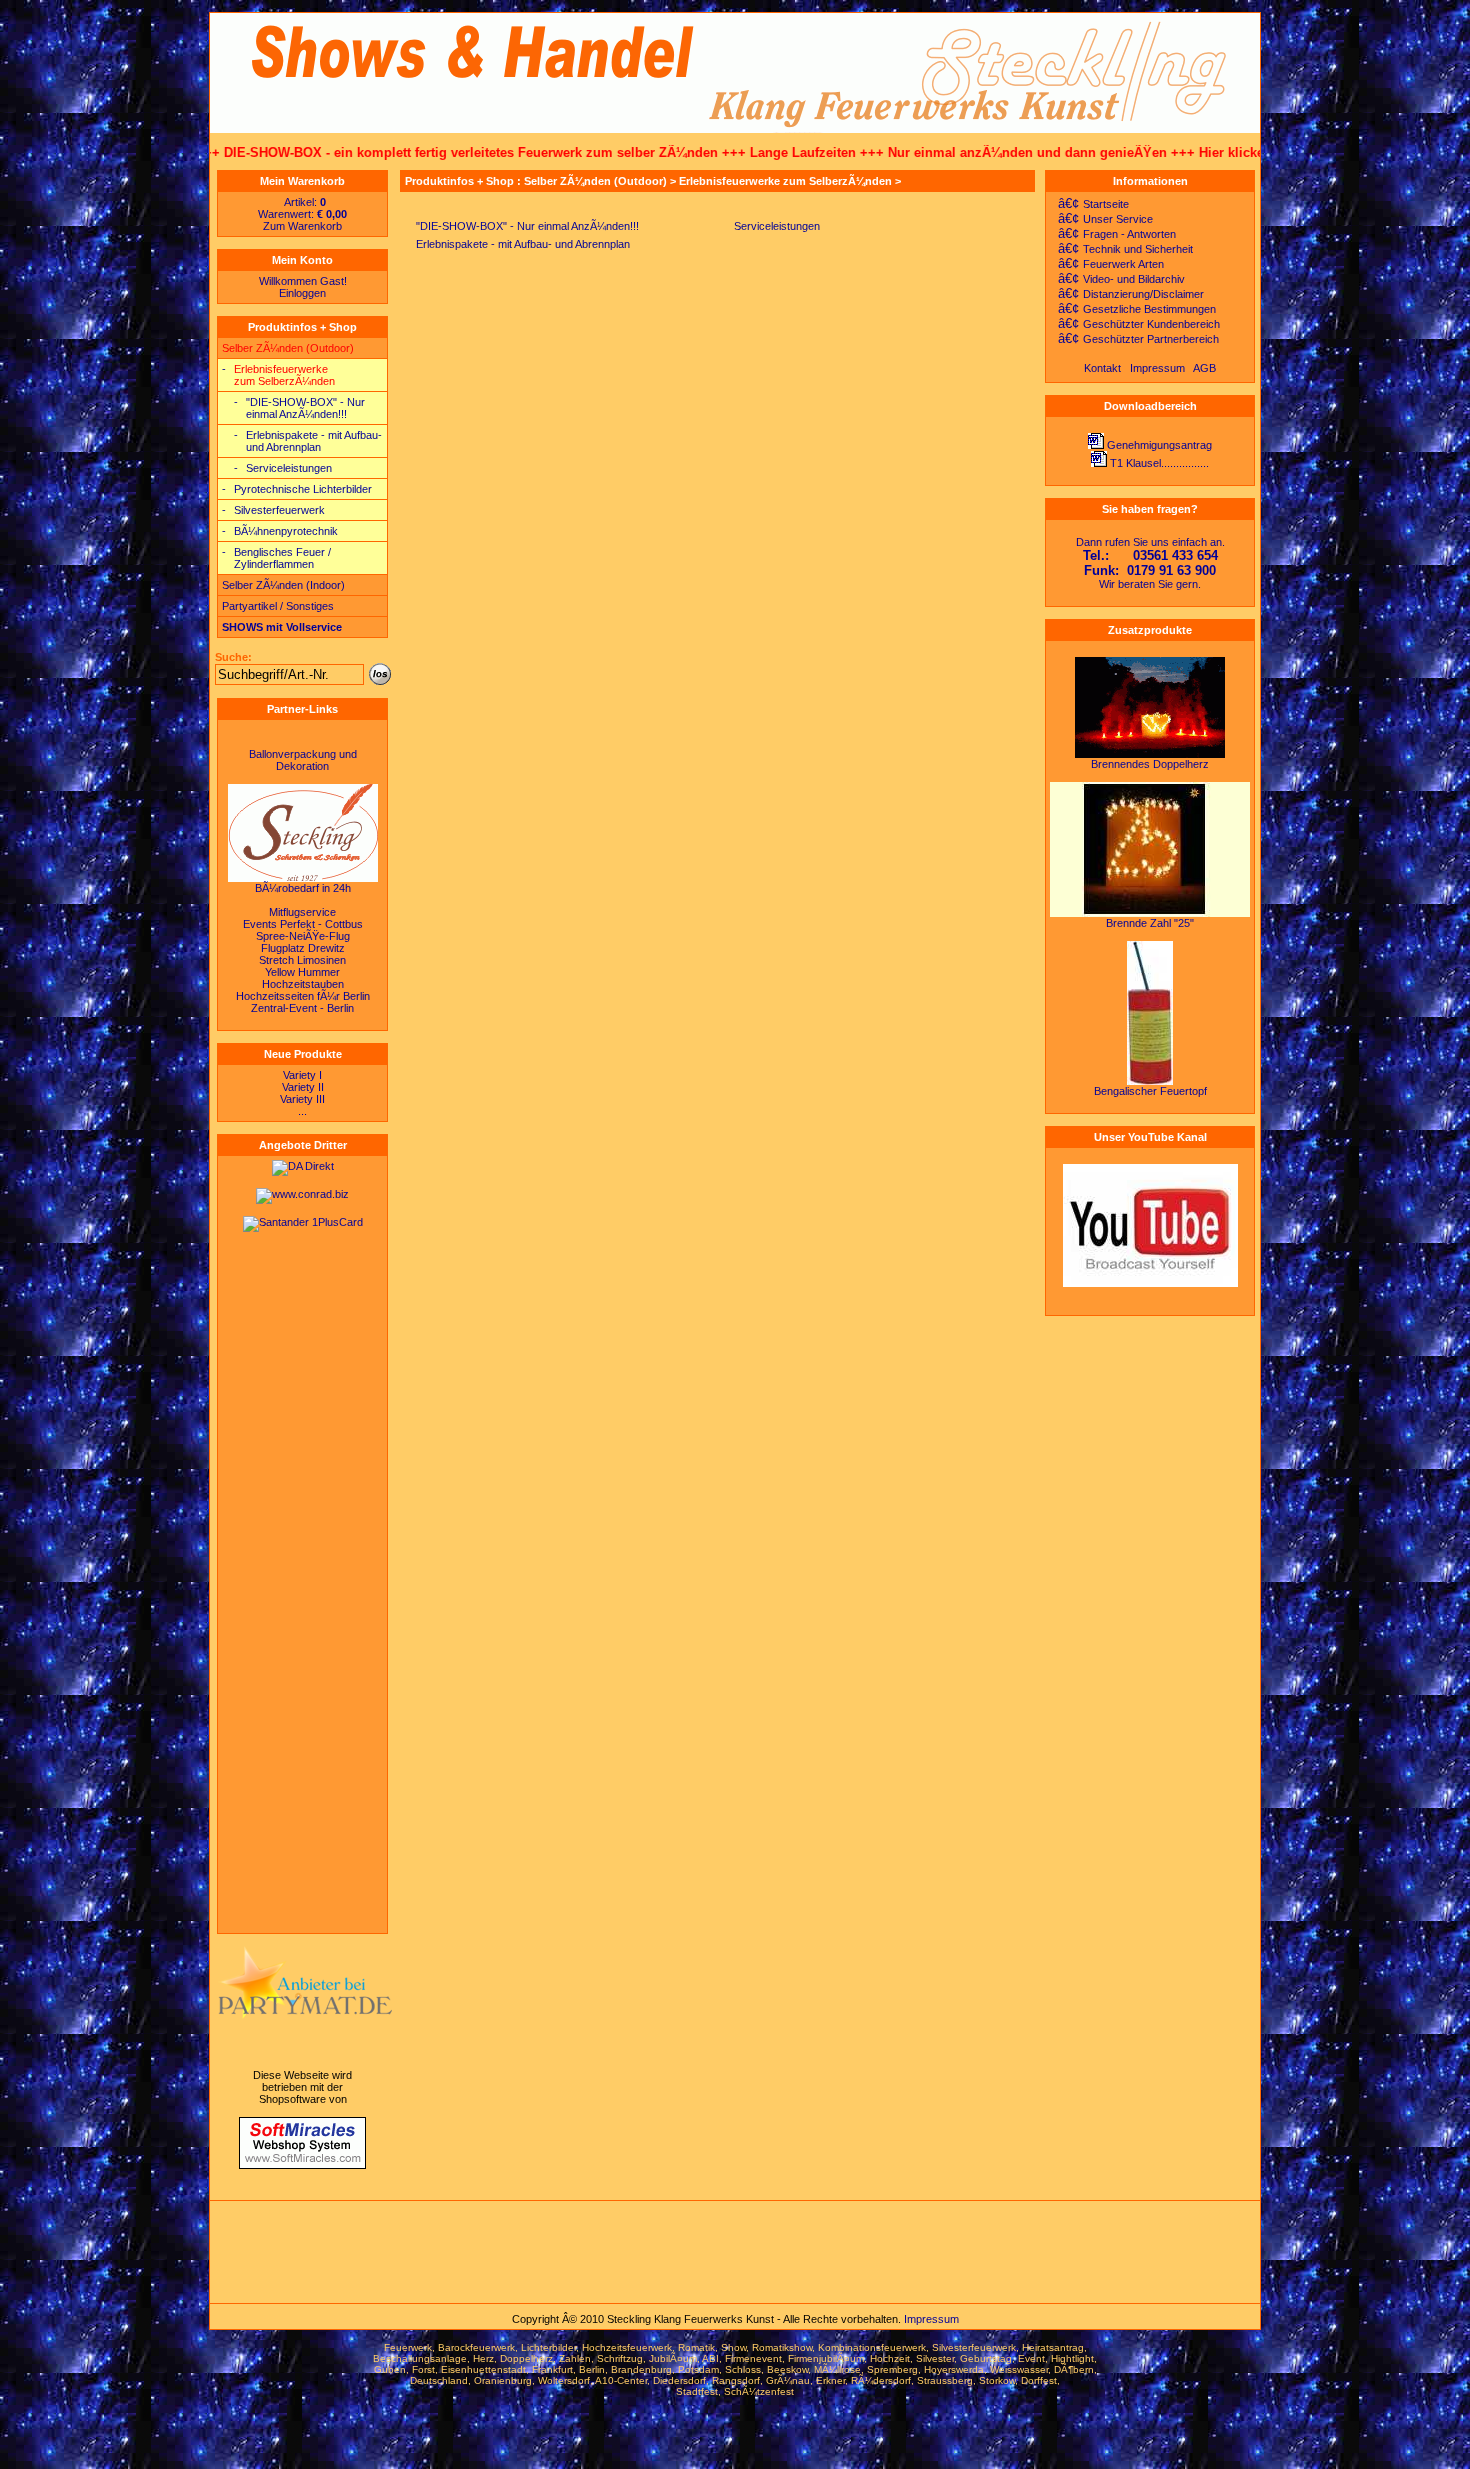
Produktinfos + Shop (302, 327)
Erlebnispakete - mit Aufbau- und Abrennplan (314, 441)
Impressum (1157, 368)
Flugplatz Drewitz (303, 948)
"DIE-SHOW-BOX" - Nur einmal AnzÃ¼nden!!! (305, 408)
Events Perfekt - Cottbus (303, 924)
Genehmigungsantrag (1159, 445)
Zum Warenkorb (302, 226)
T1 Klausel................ (1159, 463)
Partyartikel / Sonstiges (278, 606)
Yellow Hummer (302, 972)
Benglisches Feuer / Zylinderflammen (282, 558)
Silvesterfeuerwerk (279, 510)
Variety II (303, 1087)
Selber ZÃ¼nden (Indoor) (283, 585)
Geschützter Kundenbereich (1135, 324)
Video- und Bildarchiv (1117, 279)
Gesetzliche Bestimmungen (1133, 309)
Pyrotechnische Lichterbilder (303, 489)
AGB (1204, 368)
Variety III (302, 1099)
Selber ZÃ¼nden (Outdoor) (288, 348)
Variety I (302, 1075)
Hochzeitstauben (303, 984)
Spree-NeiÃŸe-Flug (303, 936)
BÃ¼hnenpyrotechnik (286, 531)
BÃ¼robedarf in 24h (303, 888)
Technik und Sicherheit (1121, 249)
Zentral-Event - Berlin (302, 1008)
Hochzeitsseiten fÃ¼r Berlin (303, 996)
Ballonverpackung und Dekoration (303, 760)
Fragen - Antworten (1113, 234)
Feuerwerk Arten (1107, 264)
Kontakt (1102, 368)
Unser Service (1101, 219)
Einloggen (302, 293)
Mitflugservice (302, 912)
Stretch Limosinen (302, 960)
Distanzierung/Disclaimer (1127, 294)
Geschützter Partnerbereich (1134, 339)
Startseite (1089, 204)
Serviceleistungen (289, 468)
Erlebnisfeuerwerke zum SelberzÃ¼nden (284, 375)
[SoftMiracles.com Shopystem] (302, 2165)
